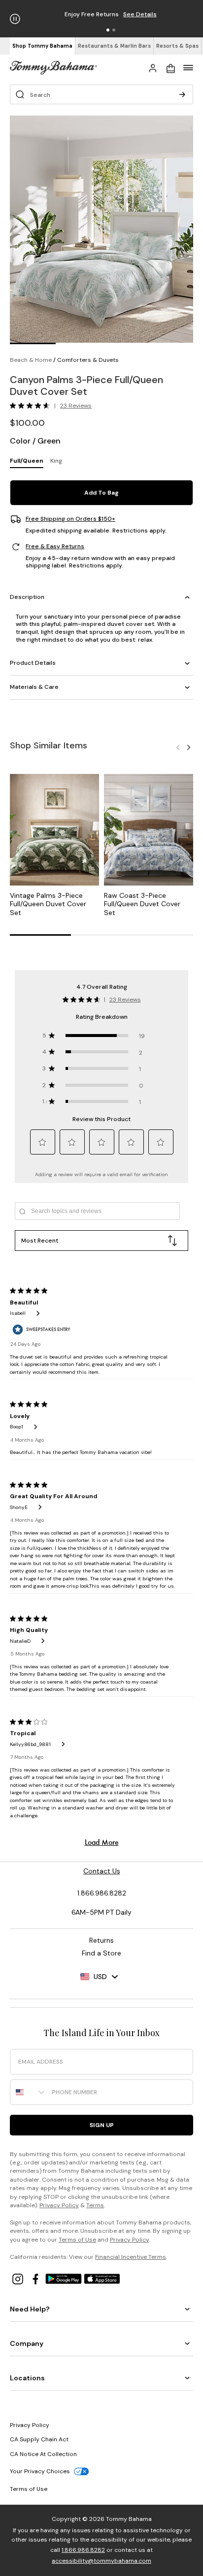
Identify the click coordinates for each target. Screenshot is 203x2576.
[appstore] (102, 2278)
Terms (95, 2205)
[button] (108, 30)
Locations (27, 2378)
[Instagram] (19, 2278)
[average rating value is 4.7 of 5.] (32, 406)
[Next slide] (189, 747)
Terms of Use (77, 2240)
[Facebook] (36, 2278)
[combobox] (29, 2092)
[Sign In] (153, 67)
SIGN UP (102, 2125)
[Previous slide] (178, 747)
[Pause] (15, 19)
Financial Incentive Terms (131, 2257)
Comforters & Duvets (88, 360)
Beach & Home (31, 360)
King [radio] (56, 461)
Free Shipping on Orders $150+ (70, 519)
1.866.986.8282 (83, 2550)
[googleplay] (65, 2278)
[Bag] (170, 67)
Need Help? (30, 2309)
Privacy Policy (59, 2205)
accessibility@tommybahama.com (101, 2561)
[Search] (182, 94)
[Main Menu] (188, 67)
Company (27, 2343)
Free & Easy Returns (55, 547)
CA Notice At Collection (43, 2454)
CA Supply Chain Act (39, 2439)
